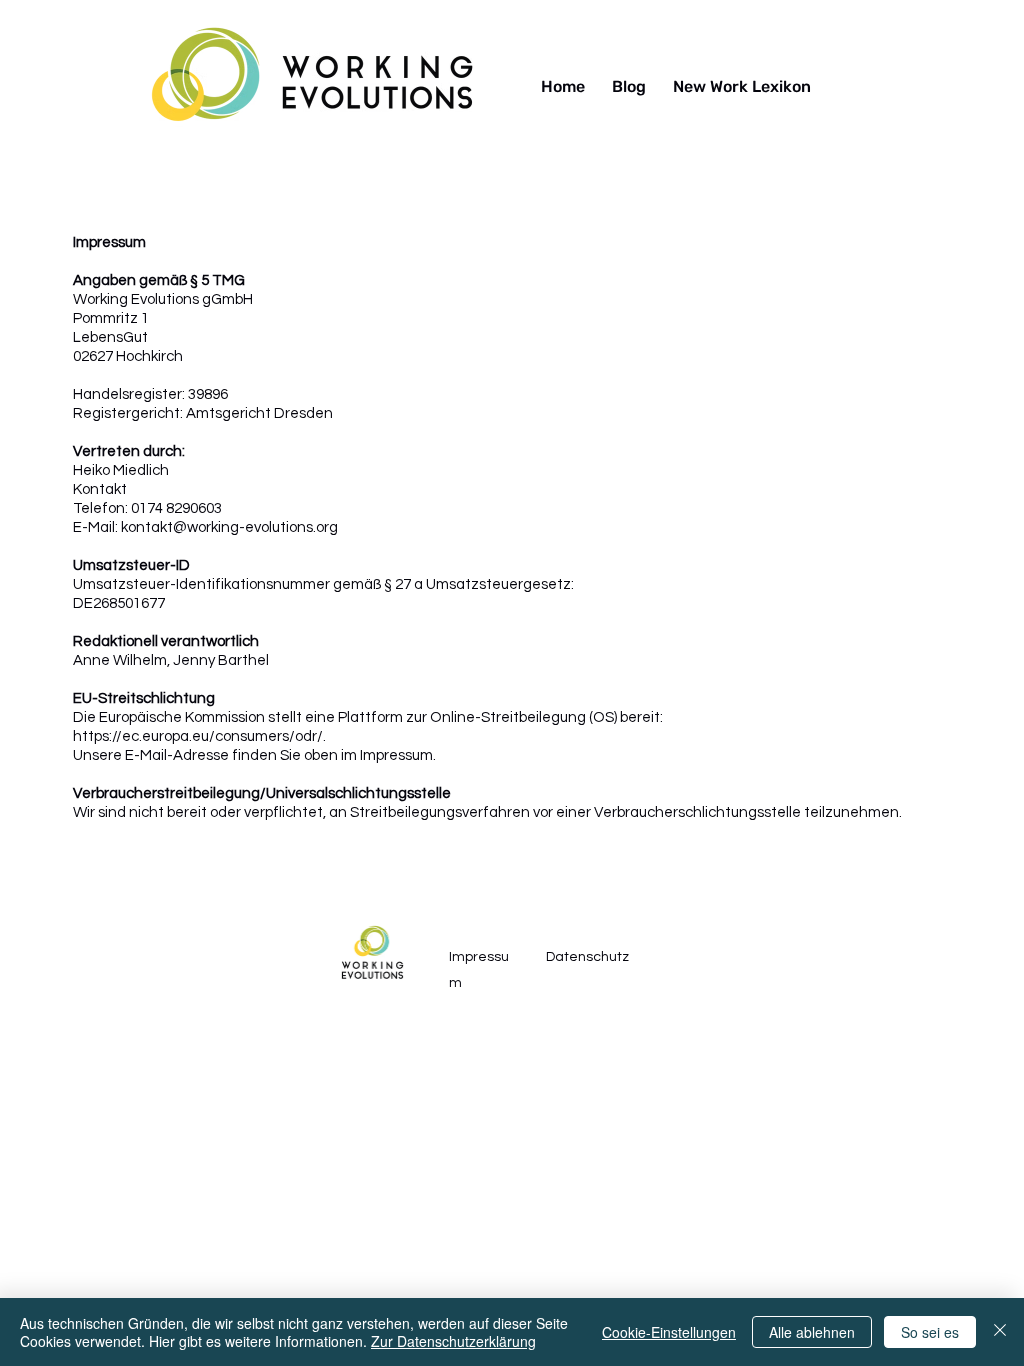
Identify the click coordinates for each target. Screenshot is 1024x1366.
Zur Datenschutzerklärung (453, 1341)
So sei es (930, 1332)
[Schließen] (1000, 1332)
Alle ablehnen (812, 1332)
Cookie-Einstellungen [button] (669, 1332)
